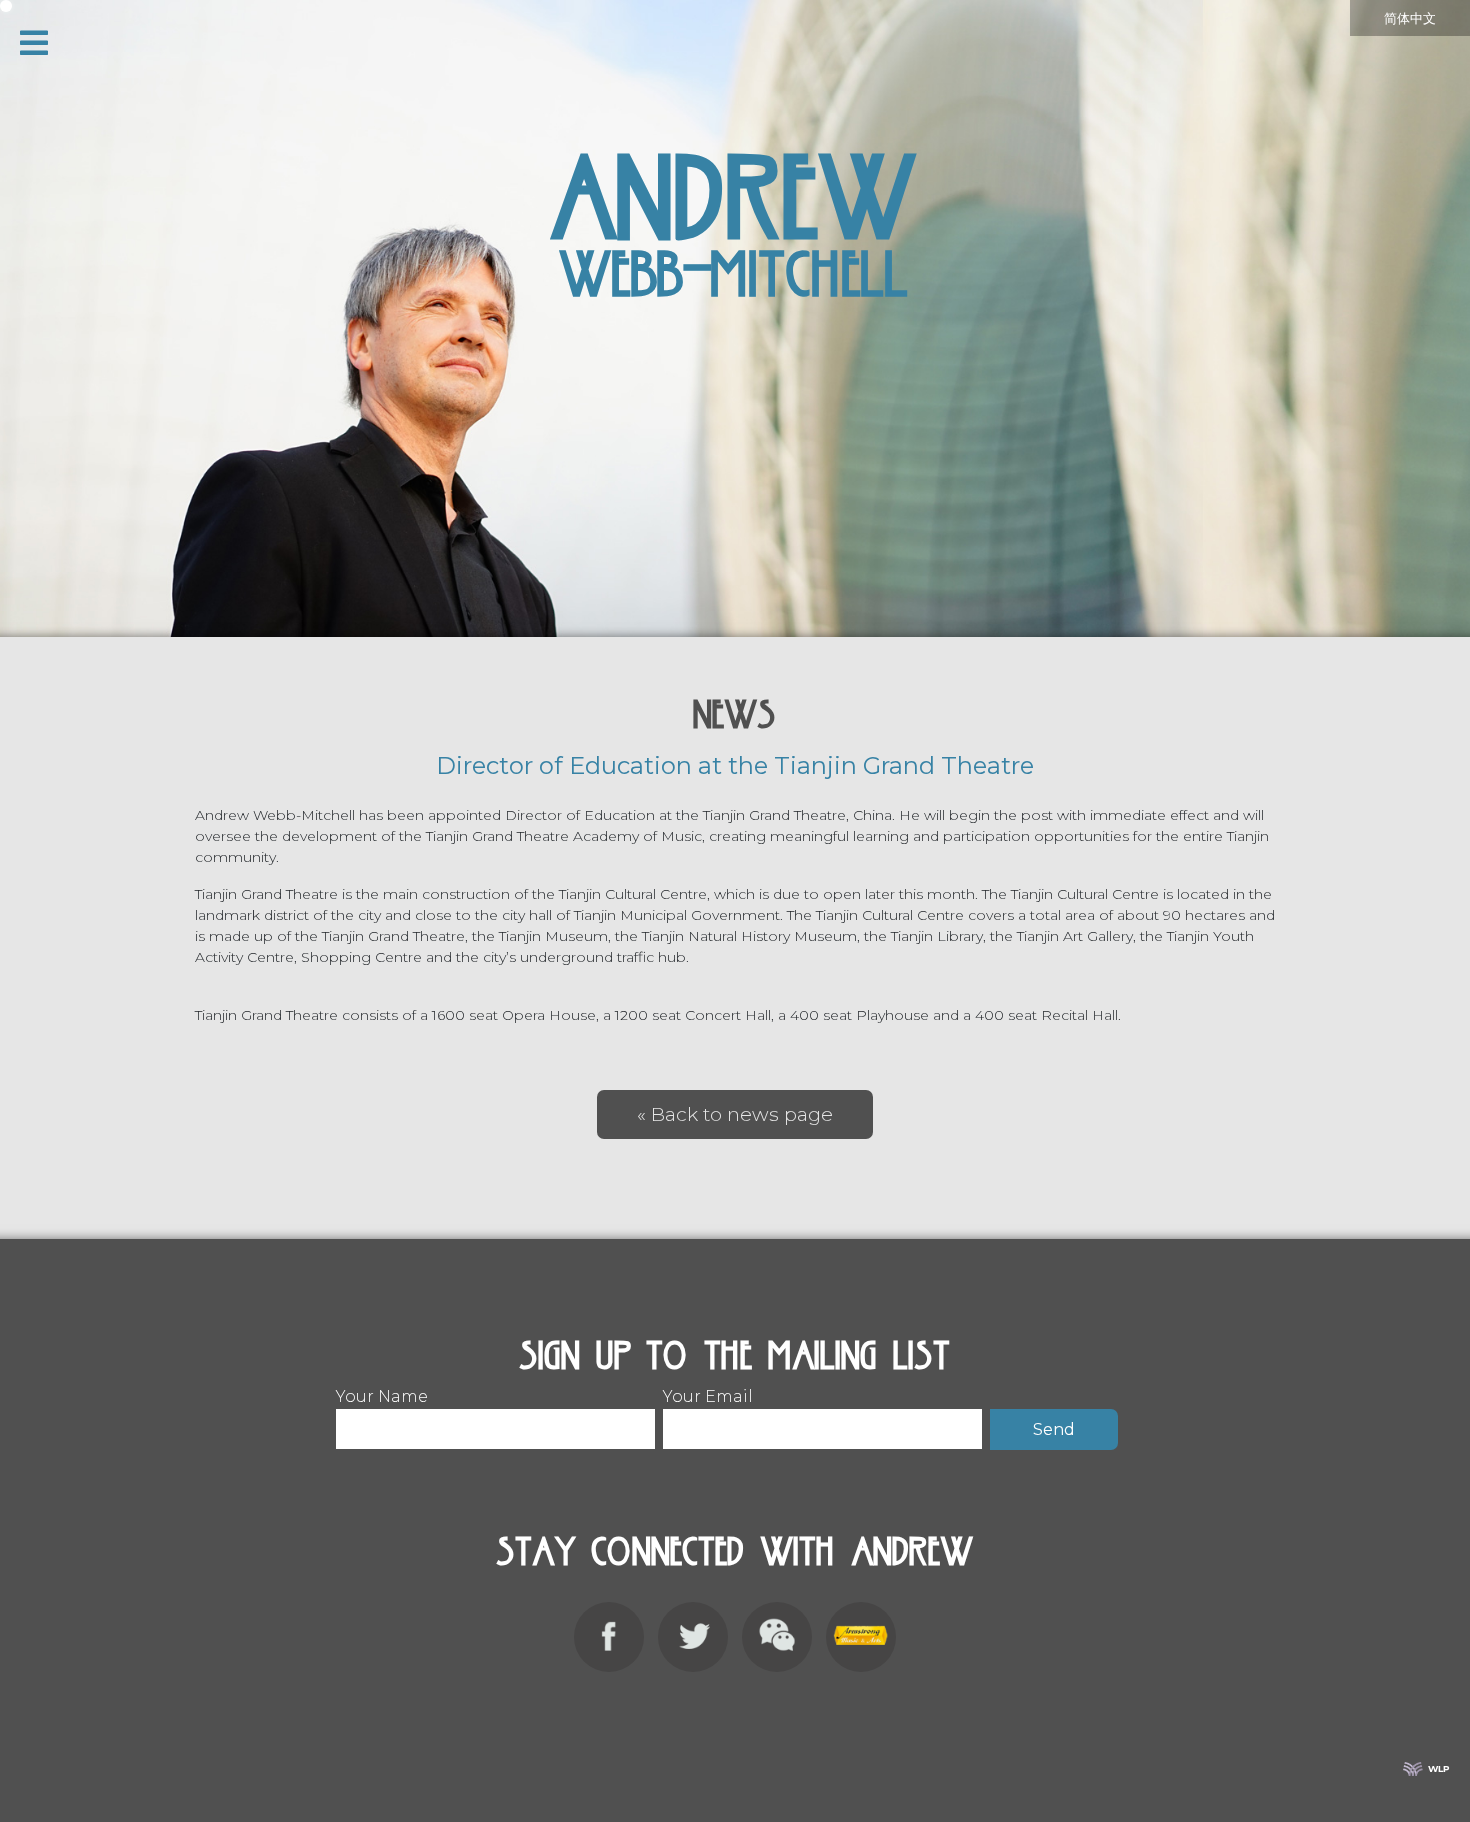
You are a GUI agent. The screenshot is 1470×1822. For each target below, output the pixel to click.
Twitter (693, 1637)
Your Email (708, 1396)
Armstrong (861, 1637)
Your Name (382, 1396)
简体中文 (1410, 18)
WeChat (777, 1637)
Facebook (609, 1637)
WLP (1439, 1768)
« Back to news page (735, 1114)
